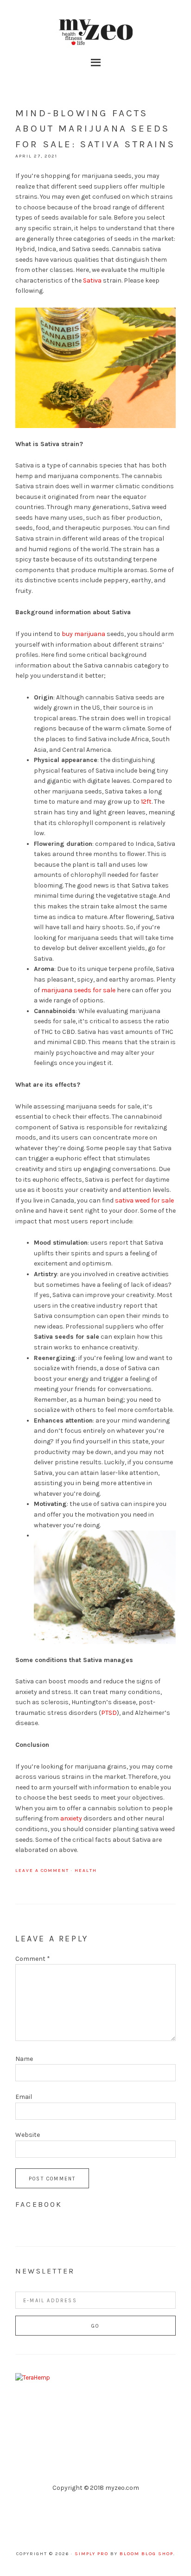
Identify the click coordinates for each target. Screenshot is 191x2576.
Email (24, 2097)
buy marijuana (83, 634)
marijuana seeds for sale (78, 990)
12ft (146, 802)
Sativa (92, 280)
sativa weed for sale (144, 1200)
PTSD (109, 1713)
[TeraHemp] (33, 2378)
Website (28, 2135)
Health (86, 1871)
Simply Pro (92, 2554)
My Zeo (95, 32)
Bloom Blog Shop (146, 2554)
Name (24, 2059)
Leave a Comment (42, 1871)
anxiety (71, 1818)
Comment (33, 1959)
